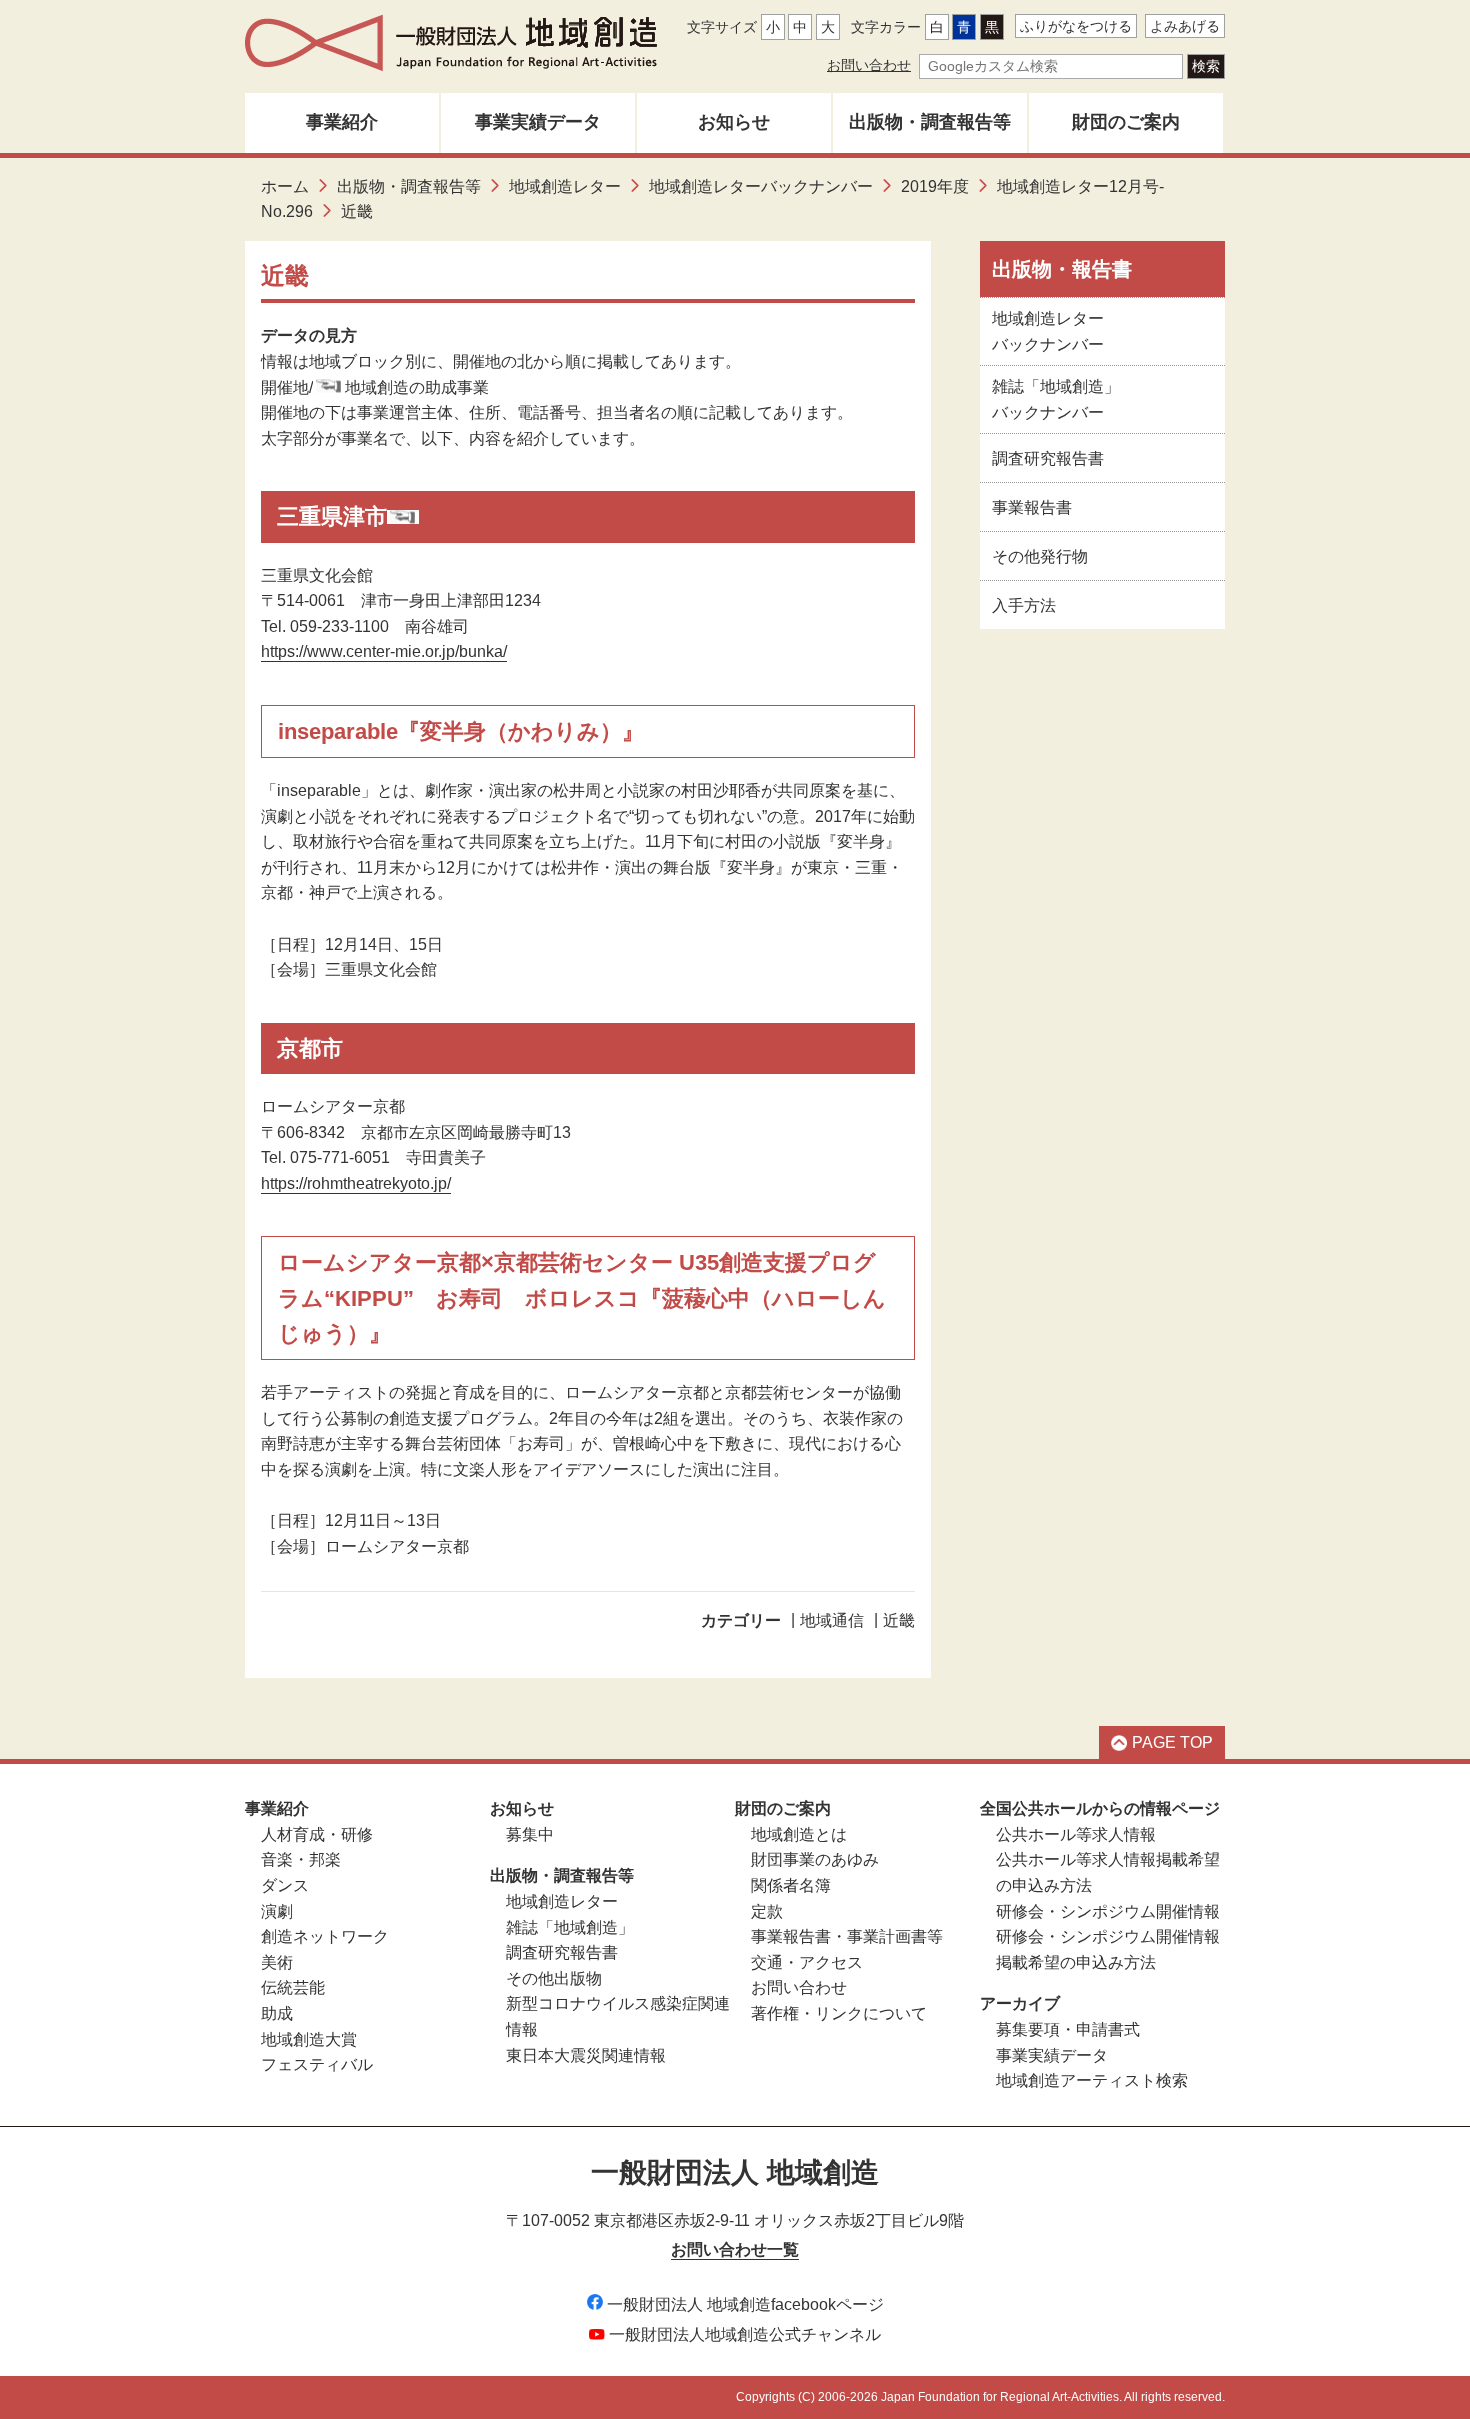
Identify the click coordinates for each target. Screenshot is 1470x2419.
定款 (767, 1911)
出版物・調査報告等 (930, 122)
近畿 (899, 1620)
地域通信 (832, 1620)
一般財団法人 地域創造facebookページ (745, 2304)
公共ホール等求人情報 (1076, 1834)
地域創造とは (799, 1834)
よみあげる (1185, 26)
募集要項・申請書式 (1068, 2029)
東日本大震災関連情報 (586, 2055)
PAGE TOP (1172, 1742)
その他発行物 (1040, 556)
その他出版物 (554, 1978)
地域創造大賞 (309, 2039)
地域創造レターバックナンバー (761, 186)
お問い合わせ (869, 65)
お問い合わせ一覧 (735, 2249)
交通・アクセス (807, 1962)
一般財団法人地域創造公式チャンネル (745, 2334)
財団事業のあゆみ (815, 1859)
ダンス (285, 1885)
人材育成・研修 (317, 1834)
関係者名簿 (791, 1885)
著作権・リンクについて (839, 2013)
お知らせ (734, 122)
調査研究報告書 (1048, 458)
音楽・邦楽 (301, 1859)
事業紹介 (342, 122)
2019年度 (935, 186)
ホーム (285, 186)
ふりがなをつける (1076, 26)
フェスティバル (317, 2064)
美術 (277, 1962)
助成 (277, 2013)
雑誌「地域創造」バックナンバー (1056, 399)
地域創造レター (565, 186)
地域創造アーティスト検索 (1092, 2080)
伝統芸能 (293, 1987)
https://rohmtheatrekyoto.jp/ (356, 1183)
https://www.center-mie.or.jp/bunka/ (384, 651)
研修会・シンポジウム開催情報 (1108, 1911)
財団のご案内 (1126, 122)
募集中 (530, 1834)
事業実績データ (538, 122)
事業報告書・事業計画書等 (847, 1936)
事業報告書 (1032, 507)
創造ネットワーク (325, 1936)
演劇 (277, 1911)
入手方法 (1024, 605)
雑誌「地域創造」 (570, 1927)
